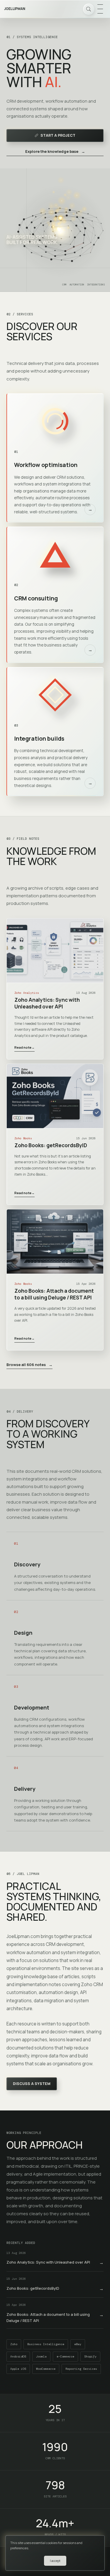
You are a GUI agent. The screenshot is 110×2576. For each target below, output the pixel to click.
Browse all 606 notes (29, 1365)
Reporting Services (81, 2369)
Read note (24, 1047)
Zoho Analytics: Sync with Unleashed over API (47, 1003)
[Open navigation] (100, 9)
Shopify (90, 2356)
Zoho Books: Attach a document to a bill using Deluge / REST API (54, 1294)
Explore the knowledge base (55, 151)
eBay (78, 2344)
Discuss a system (32, 2084)
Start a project (58, 135)
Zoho (14, 2344)
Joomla (41, 2356)
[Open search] (89, 9)
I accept (55, 2561)
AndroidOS (18, 2356)
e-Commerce (65, 2356)
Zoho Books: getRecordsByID (51, 1145)
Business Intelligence (46, 2344)
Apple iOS (18, 2369)
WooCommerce (46, 2369)
